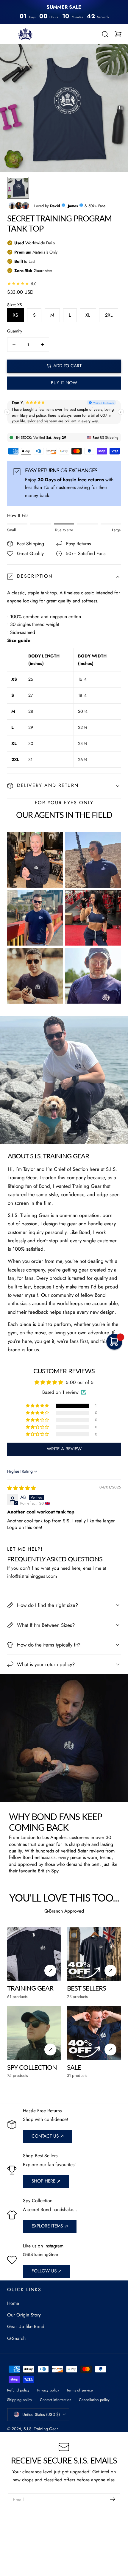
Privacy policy (48, 2390)
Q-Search (16, 2338)
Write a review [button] (64, 1449)
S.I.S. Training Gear (41, 2429)
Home (13, 2303)
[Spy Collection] (34, 2033)
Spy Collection (32, 2067)
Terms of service (80, 2390)
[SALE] (94, 2033)
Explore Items (47, 2226)
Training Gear (30, 1988)
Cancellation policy (94, 2400)
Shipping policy (20, 2400)
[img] (21, 1488)
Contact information (56, 2400)
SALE (74, 2067)
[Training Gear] (34, 1954)
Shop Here (43, 2181)
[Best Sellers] (94, 1954)
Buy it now (64, 383)
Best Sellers (86, 1988)
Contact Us (45, 2136)
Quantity (15, 331)
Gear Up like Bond (26, 2326)
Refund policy (18, 2390)
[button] (10, 34)
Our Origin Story (24, 2315)
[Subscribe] (113, 2499)
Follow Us (44, 2271)
